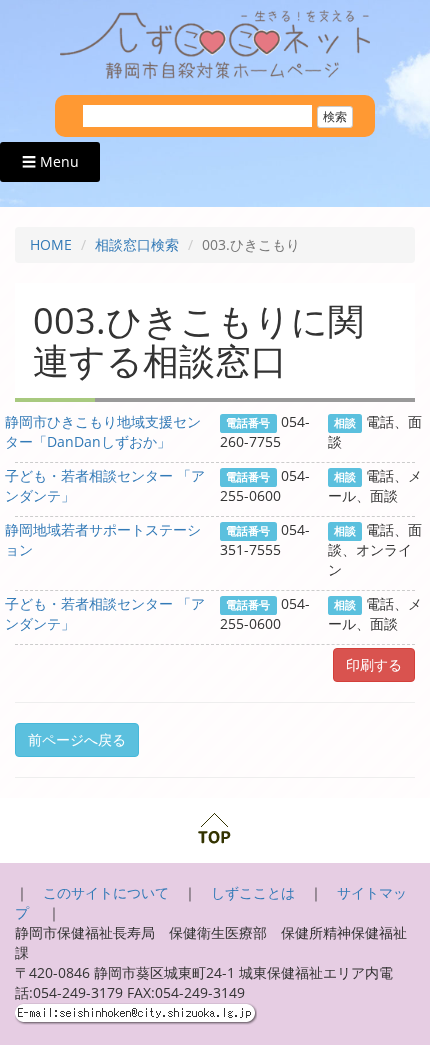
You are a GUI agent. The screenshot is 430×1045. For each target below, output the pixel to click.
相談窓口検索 (137, 244)
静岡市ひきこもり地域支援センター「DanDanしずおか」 (103, 431)
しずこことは (253, 892)
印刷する (374, 664)
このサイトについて (106, 892)
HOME (51, 244)
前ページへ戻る (77, 739)
